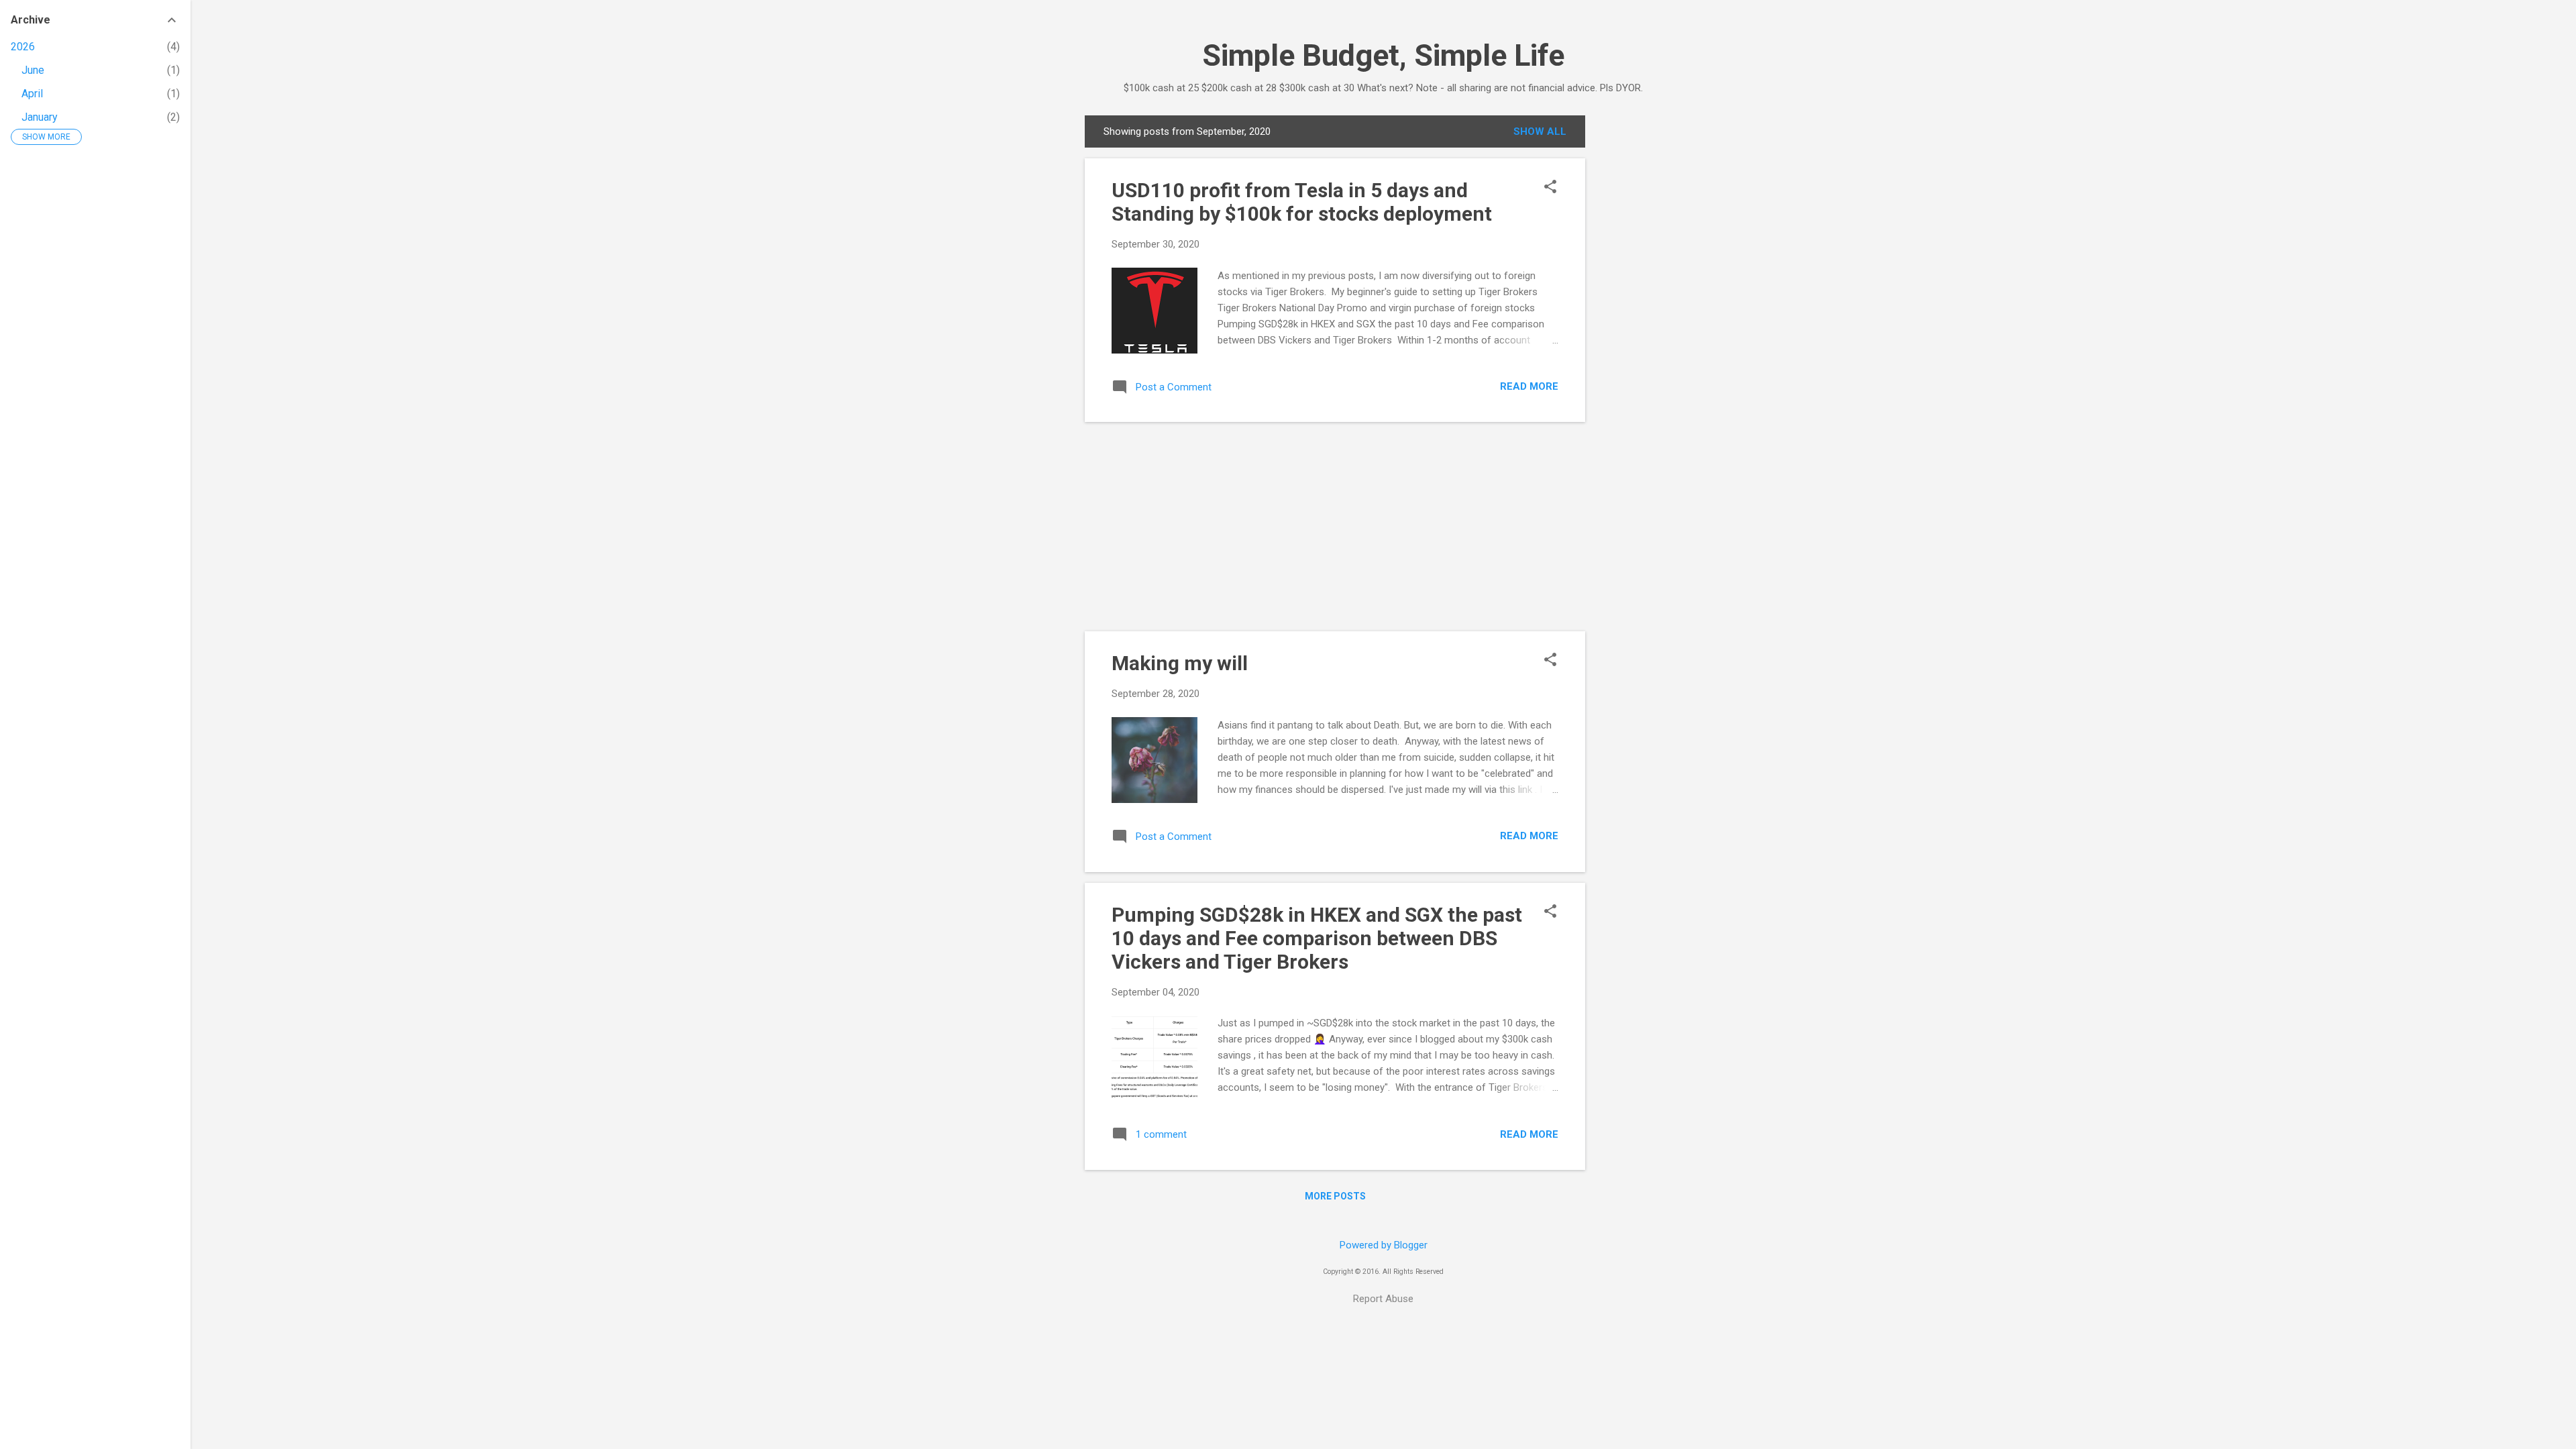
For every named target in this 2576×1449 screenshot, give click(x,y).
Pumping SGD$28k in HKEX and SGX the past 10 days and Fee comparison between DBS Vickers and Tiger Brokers (1317, 938)
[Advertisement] (1639, 317)
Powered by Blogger (1384, 1245)
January (40, 117)
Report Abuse (1383, 1299)
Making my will (1180, 663)
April (32, 94)
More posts (1335, 1196)
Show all (1540, 131)
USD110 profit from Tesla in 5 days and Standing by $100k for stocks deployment (1302, 202)
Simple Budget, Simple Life (1383, 55)
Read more (1529, 386)
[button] (1550, 188)
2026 (23, 47)
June (33, 70)
